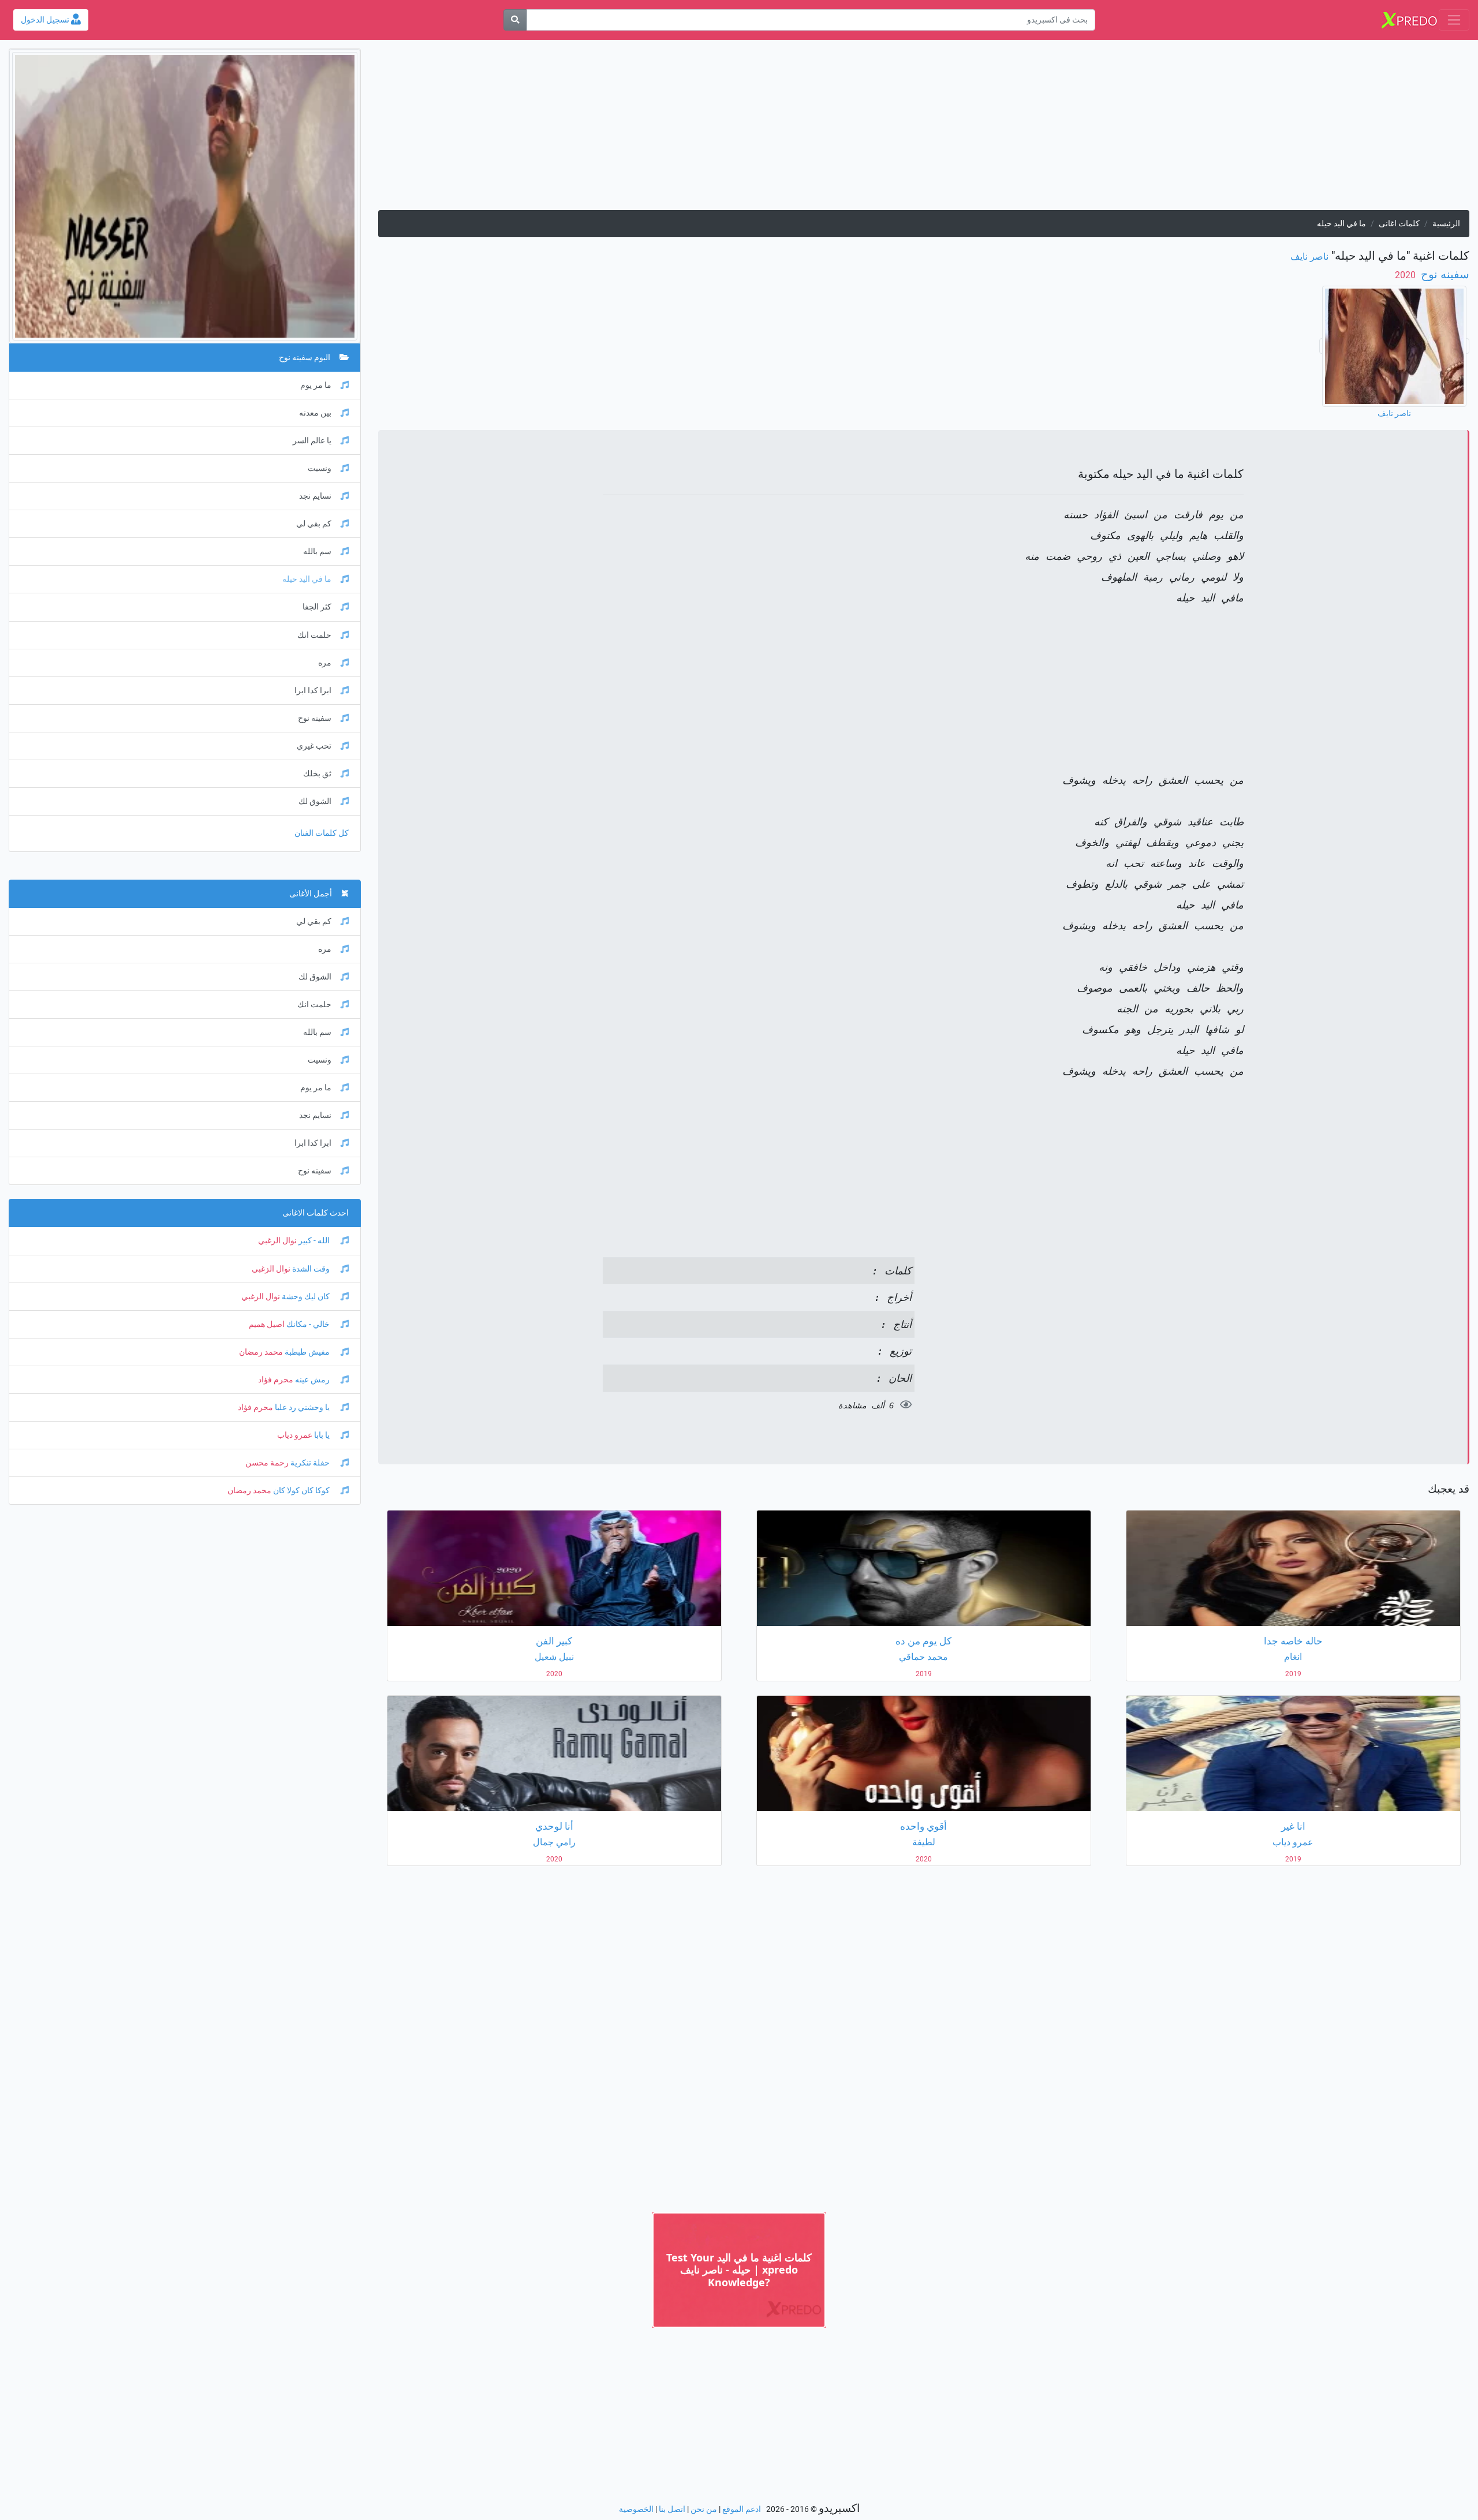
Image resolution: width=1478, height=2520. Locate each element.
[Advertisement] (1123, 129)
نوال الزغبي (277, 1241)
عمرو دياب (295, 1435)
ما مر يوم (316, 385)
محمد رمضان (261, 1352)
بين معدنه (315, 413)
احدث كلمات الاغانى (316, 1213)
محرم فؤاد (276, 1380)
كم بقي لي (314, 524)
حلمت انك (314, 635)
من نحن (704, 2509)
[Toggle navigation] (1454, 20)
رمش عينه (312, 1380)
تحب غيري (314, 746)
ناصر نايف (1309, 257)
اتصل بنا (672, 2509)
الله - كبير (314, 1241)
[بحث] (515, 20)
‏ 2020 (1406, 275)
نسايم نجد (315, 496)
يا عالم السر (312, 441)
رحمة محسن (267, 1463)
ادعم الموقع (742, 2509)
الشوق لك (315, 801)
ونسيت (320, 468)
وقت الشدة (311, 1269)
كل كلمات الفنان (322, 833)
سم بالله (317, 552)
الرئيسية (1446, 224)
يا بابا (322, 1435)
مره (325, 663)
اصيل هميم (267, 1324)
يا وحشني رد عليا (302, 1407)
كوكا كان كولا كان (301, 1491)
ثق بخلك (317, 774)
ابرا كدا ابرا (313, 691)
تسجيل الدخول (46, 20)
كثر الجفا (317, 607)
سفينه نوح (1444, 274)
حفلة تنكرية (310, 1463)
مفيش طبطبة (307, 1352)
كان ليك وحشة (306, 1297)
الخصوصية (636, 2509)
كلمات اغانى (1399, 224)
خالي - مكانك (308, 1324)
